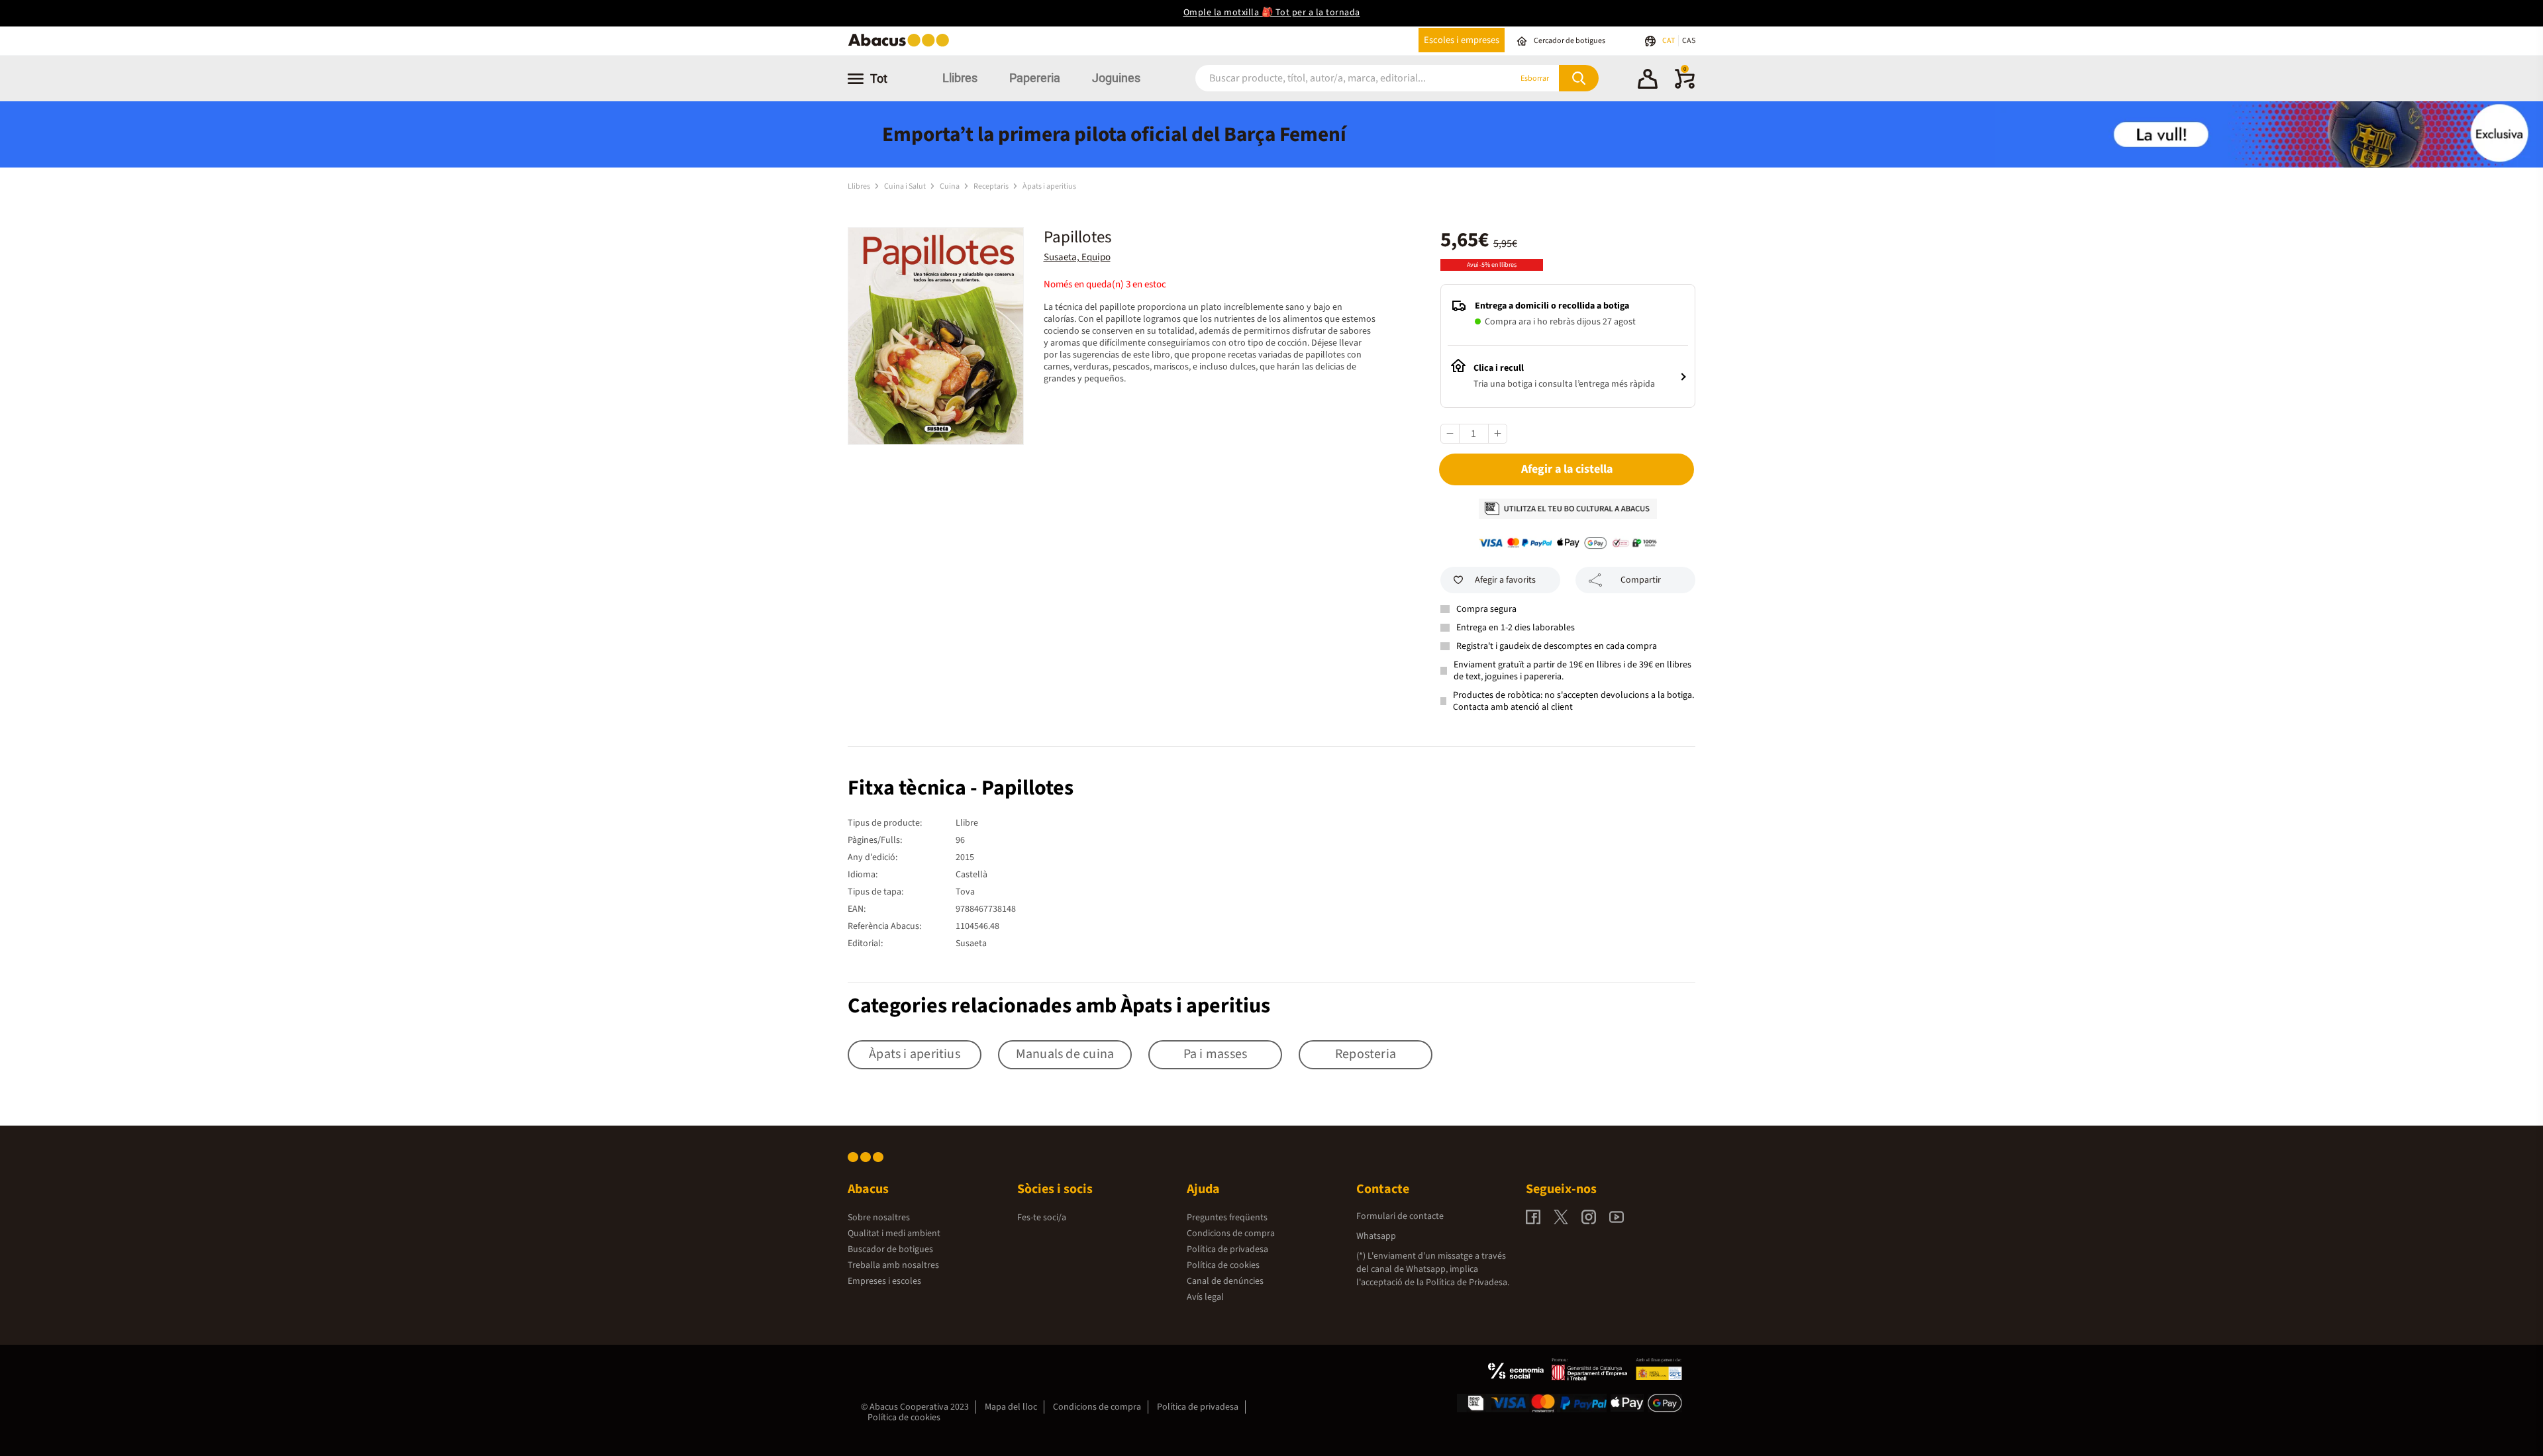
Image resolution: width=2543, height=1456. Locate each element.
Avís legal (1205, 1297)
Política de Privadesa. (1468, 1283)
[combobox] (1337, 78)
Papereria (1035, 78)
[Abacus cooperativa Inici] (902, 45)
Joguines (1116, 78)
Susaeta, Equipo (1077, 257)
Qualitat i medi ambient (894, 1234)
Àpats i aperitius (1049, 186)
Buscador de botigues (890, 1249)
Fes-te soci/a (1042, 1218)
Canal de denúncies (1225, 1281)
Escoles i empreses (1462, 40)
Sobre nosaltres (879, 1218)
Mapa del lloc (1011, 1407)
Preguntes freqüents (1227, 1218)
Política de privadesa (1227, 1249)
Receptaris (992, 186)
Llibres (960, 78)
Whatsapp (1376, 1236)
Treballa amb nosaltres (893, 1265)
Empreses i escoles (884, 1281)
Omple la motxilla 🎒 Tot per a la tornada (1272, 13)
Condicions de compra (1231, 1234)
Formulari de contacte (1400, 1216)
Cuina (950, 186)
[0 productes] (1685, 86)
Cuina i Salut (906, 186)
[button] (1648, 81)
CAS (1689, 41)
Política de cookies (1223, 1265)
